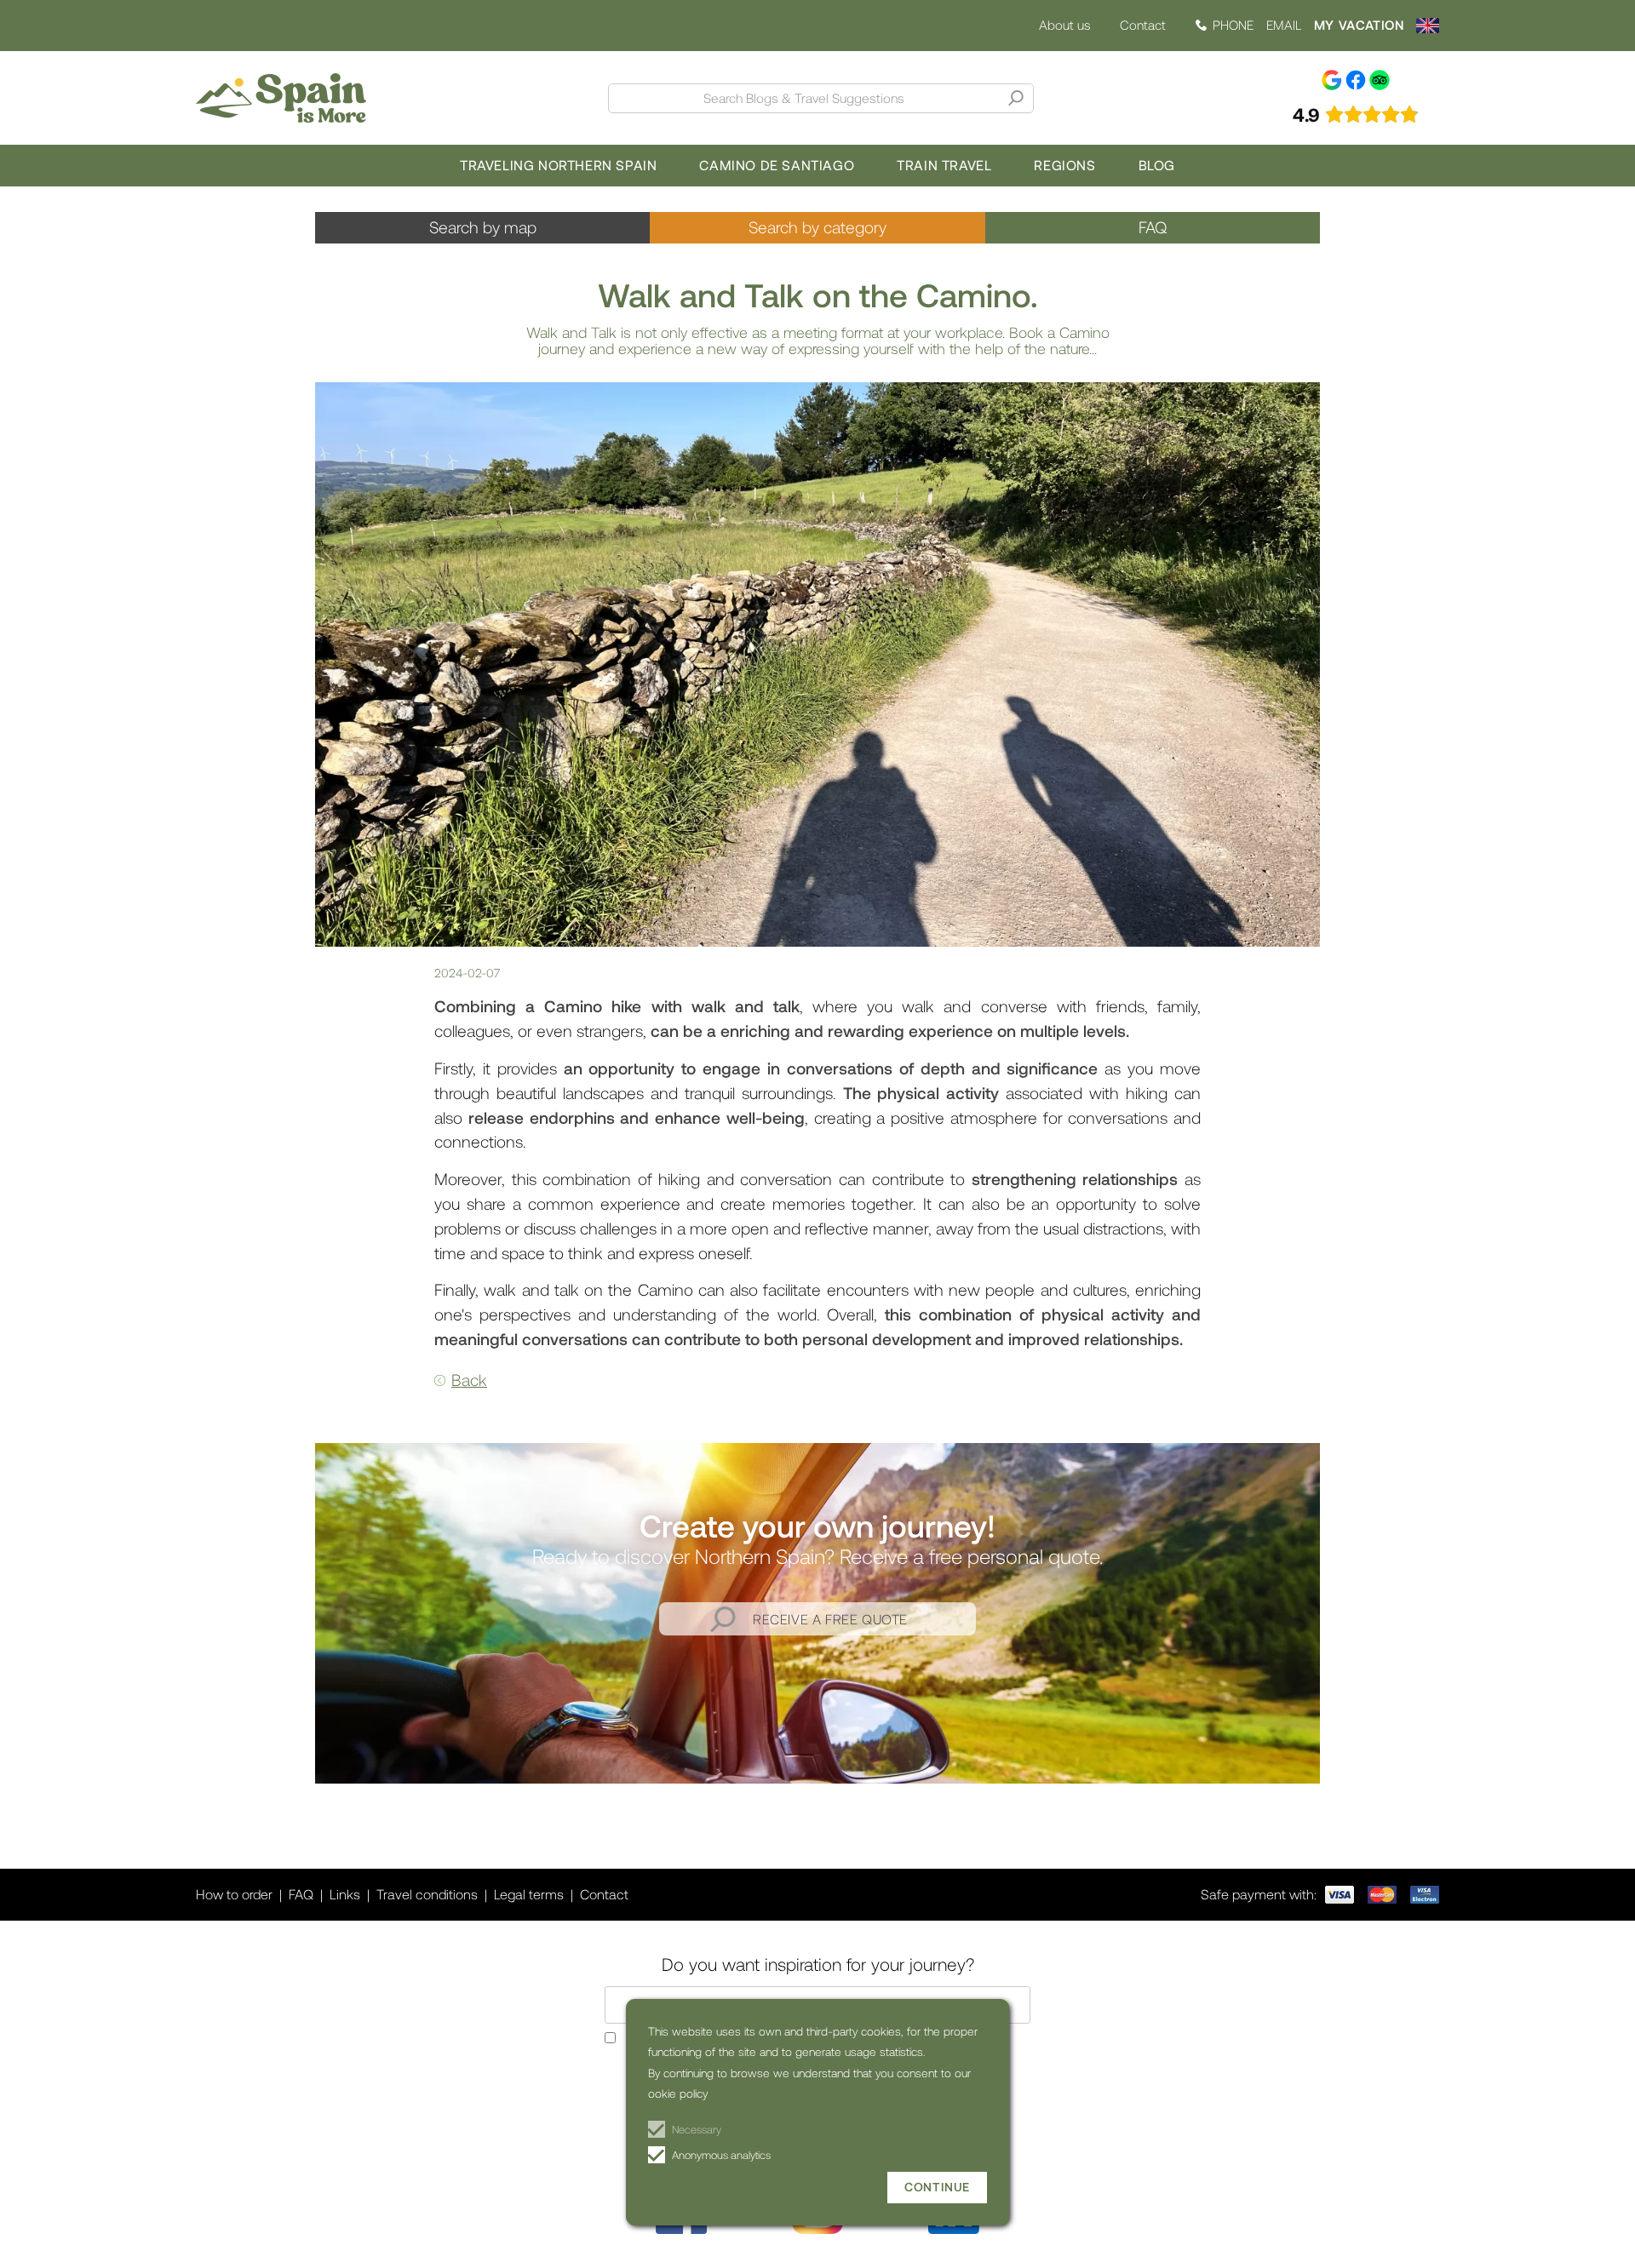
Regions (1064, 165)
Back (469, 1380)
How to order (234, 1894)
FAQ (1153, 227)
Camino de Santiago (777, 165)
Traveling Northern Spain (558, 165)
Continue (937, 2187)
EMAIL (1284, 25)
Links (345, 1894)
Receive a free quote (830, 1619)
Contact (1143, 25)
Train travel (944, 165)
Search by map (483, 227)
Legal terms (529, 1894)
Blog (1157, 165)
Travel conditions (427, 1894)
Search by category (817, 227)
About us (1064, 25)
